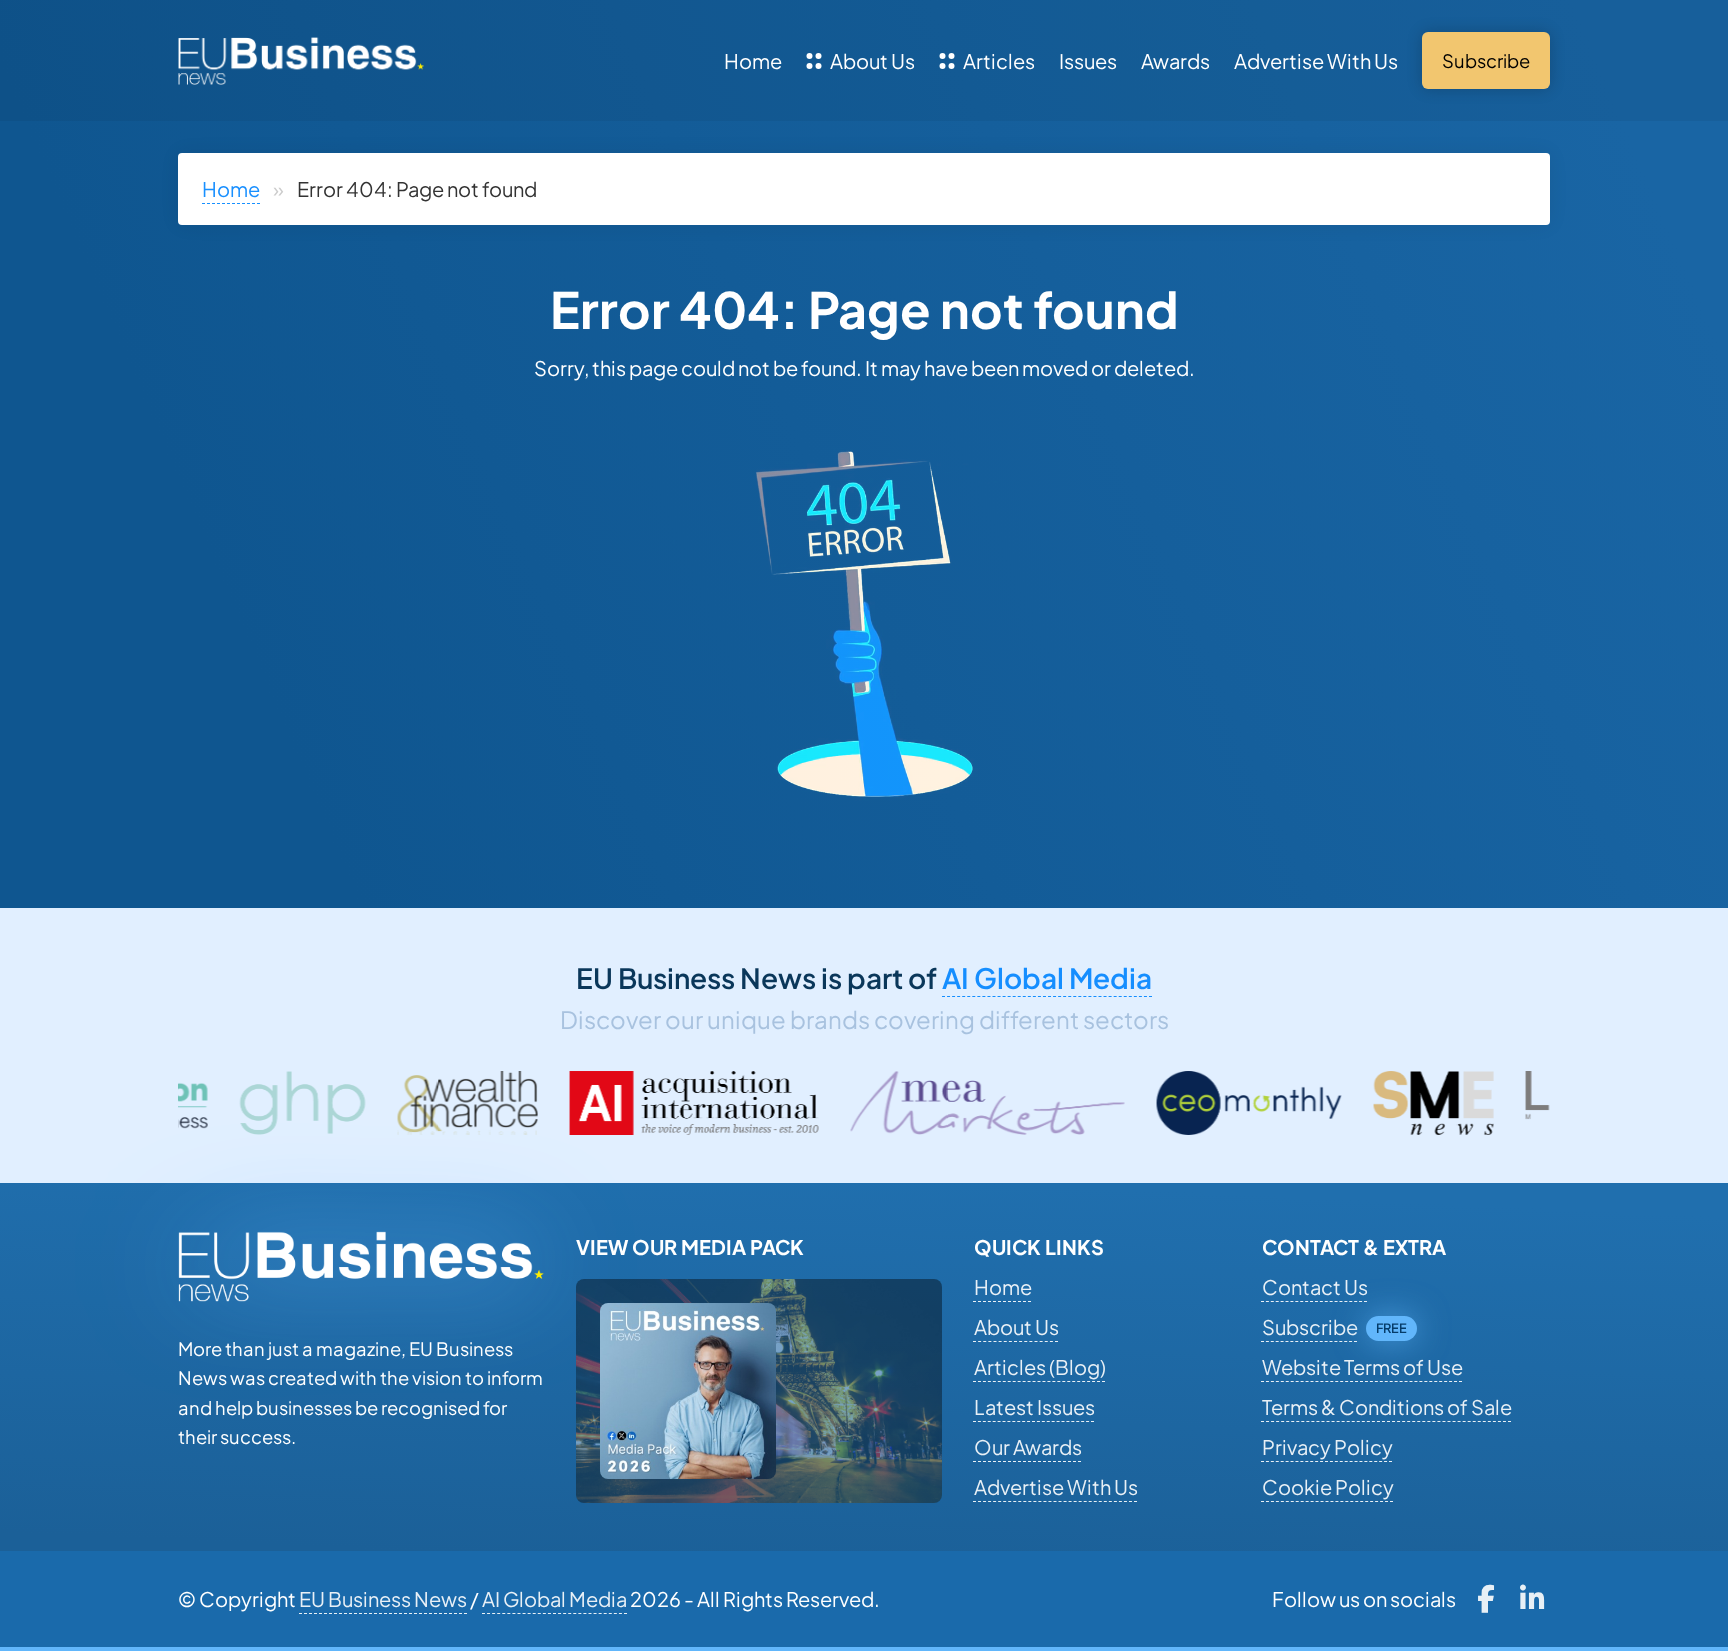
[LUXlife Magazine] (1481, 1103)
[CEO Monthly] (1102, 1103)
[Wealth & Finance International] (320, 1103)
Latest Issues (1034, 1406)
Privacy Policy (1327, 1446)
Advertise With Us (1316, 60)
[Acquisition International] (547, 1103)
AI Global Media (1047, 977)
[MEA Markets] (840, 1103)
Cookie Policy (1328, 1486)
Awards (1175, 60)
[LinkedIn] (1532, 1599)
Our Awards (1028, 1446)
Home (753, 60)
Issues (1088, 60)
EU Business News (383, 1598)
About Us (872, 60)
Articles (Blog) (1040, 1366)
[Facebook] (1485, 1599)
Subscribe (1310, 1326)
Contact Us (1315, 1286)
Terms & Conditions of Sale (1387, 1406)
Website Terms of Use (1362, 1366)
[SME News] (1286, 1103)
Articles (999, 60)
